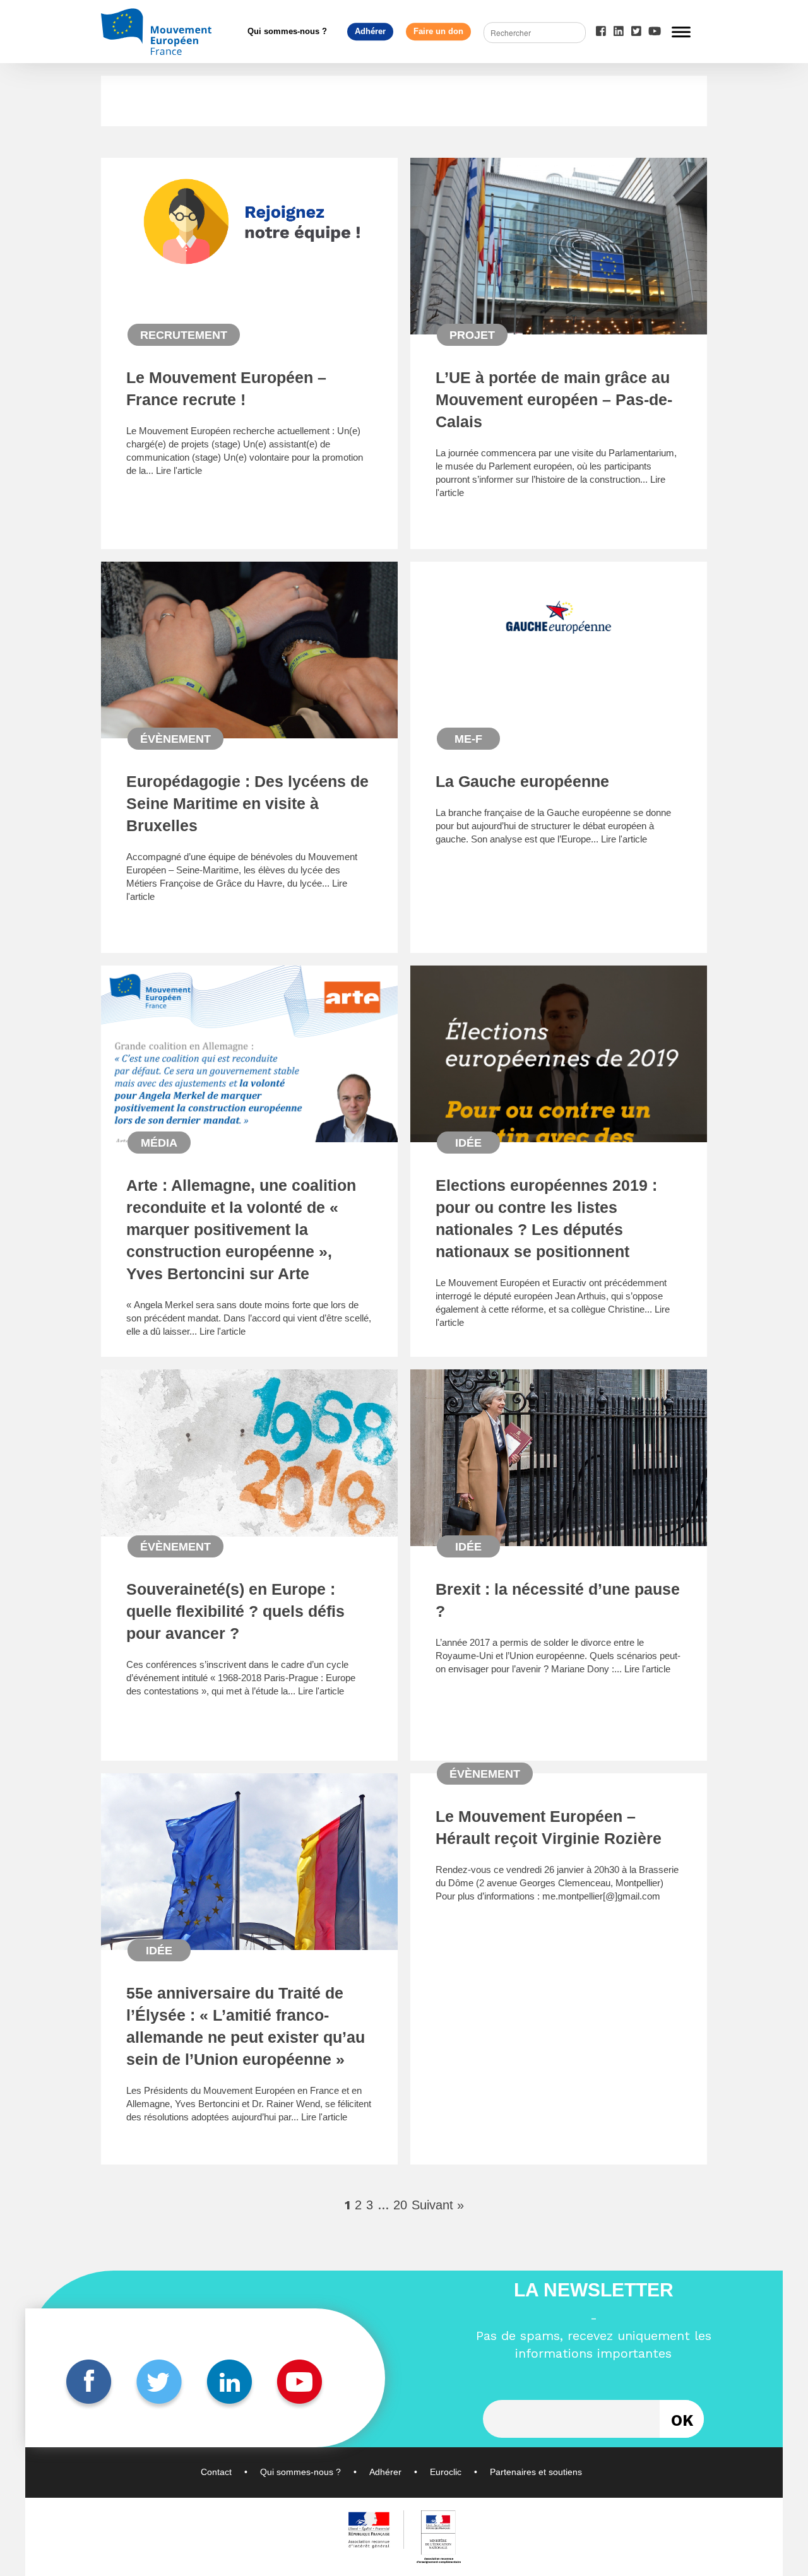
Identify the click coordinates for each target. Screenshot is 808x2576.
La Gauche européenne (522, 781)
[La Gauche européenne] (559, 668)
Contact (216, 2472)
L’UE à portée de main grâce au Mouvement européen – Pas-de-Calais (554, 399)
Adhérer (370, 31)
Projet (472, 335)
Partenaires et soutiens (536, 2472)
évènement (175, 739)
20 (400, 2205)
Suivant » (438, 2205)
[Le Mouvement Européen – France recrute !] (249, 280)
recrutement (184, 335)
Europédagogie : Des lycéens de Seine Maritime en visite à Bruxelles (247, 803)
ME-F (468, 739)
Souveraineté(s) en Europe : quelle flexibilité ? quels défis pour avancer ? (235, 1611)
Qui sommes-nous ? (287, 31)
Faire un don (438, 31)
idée (468, 1143)
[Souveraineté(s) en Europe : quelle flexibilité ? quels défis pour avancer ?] (249, 1531)
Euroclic (446, 2472)
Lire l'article (179, 470)
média (159, 1143)
